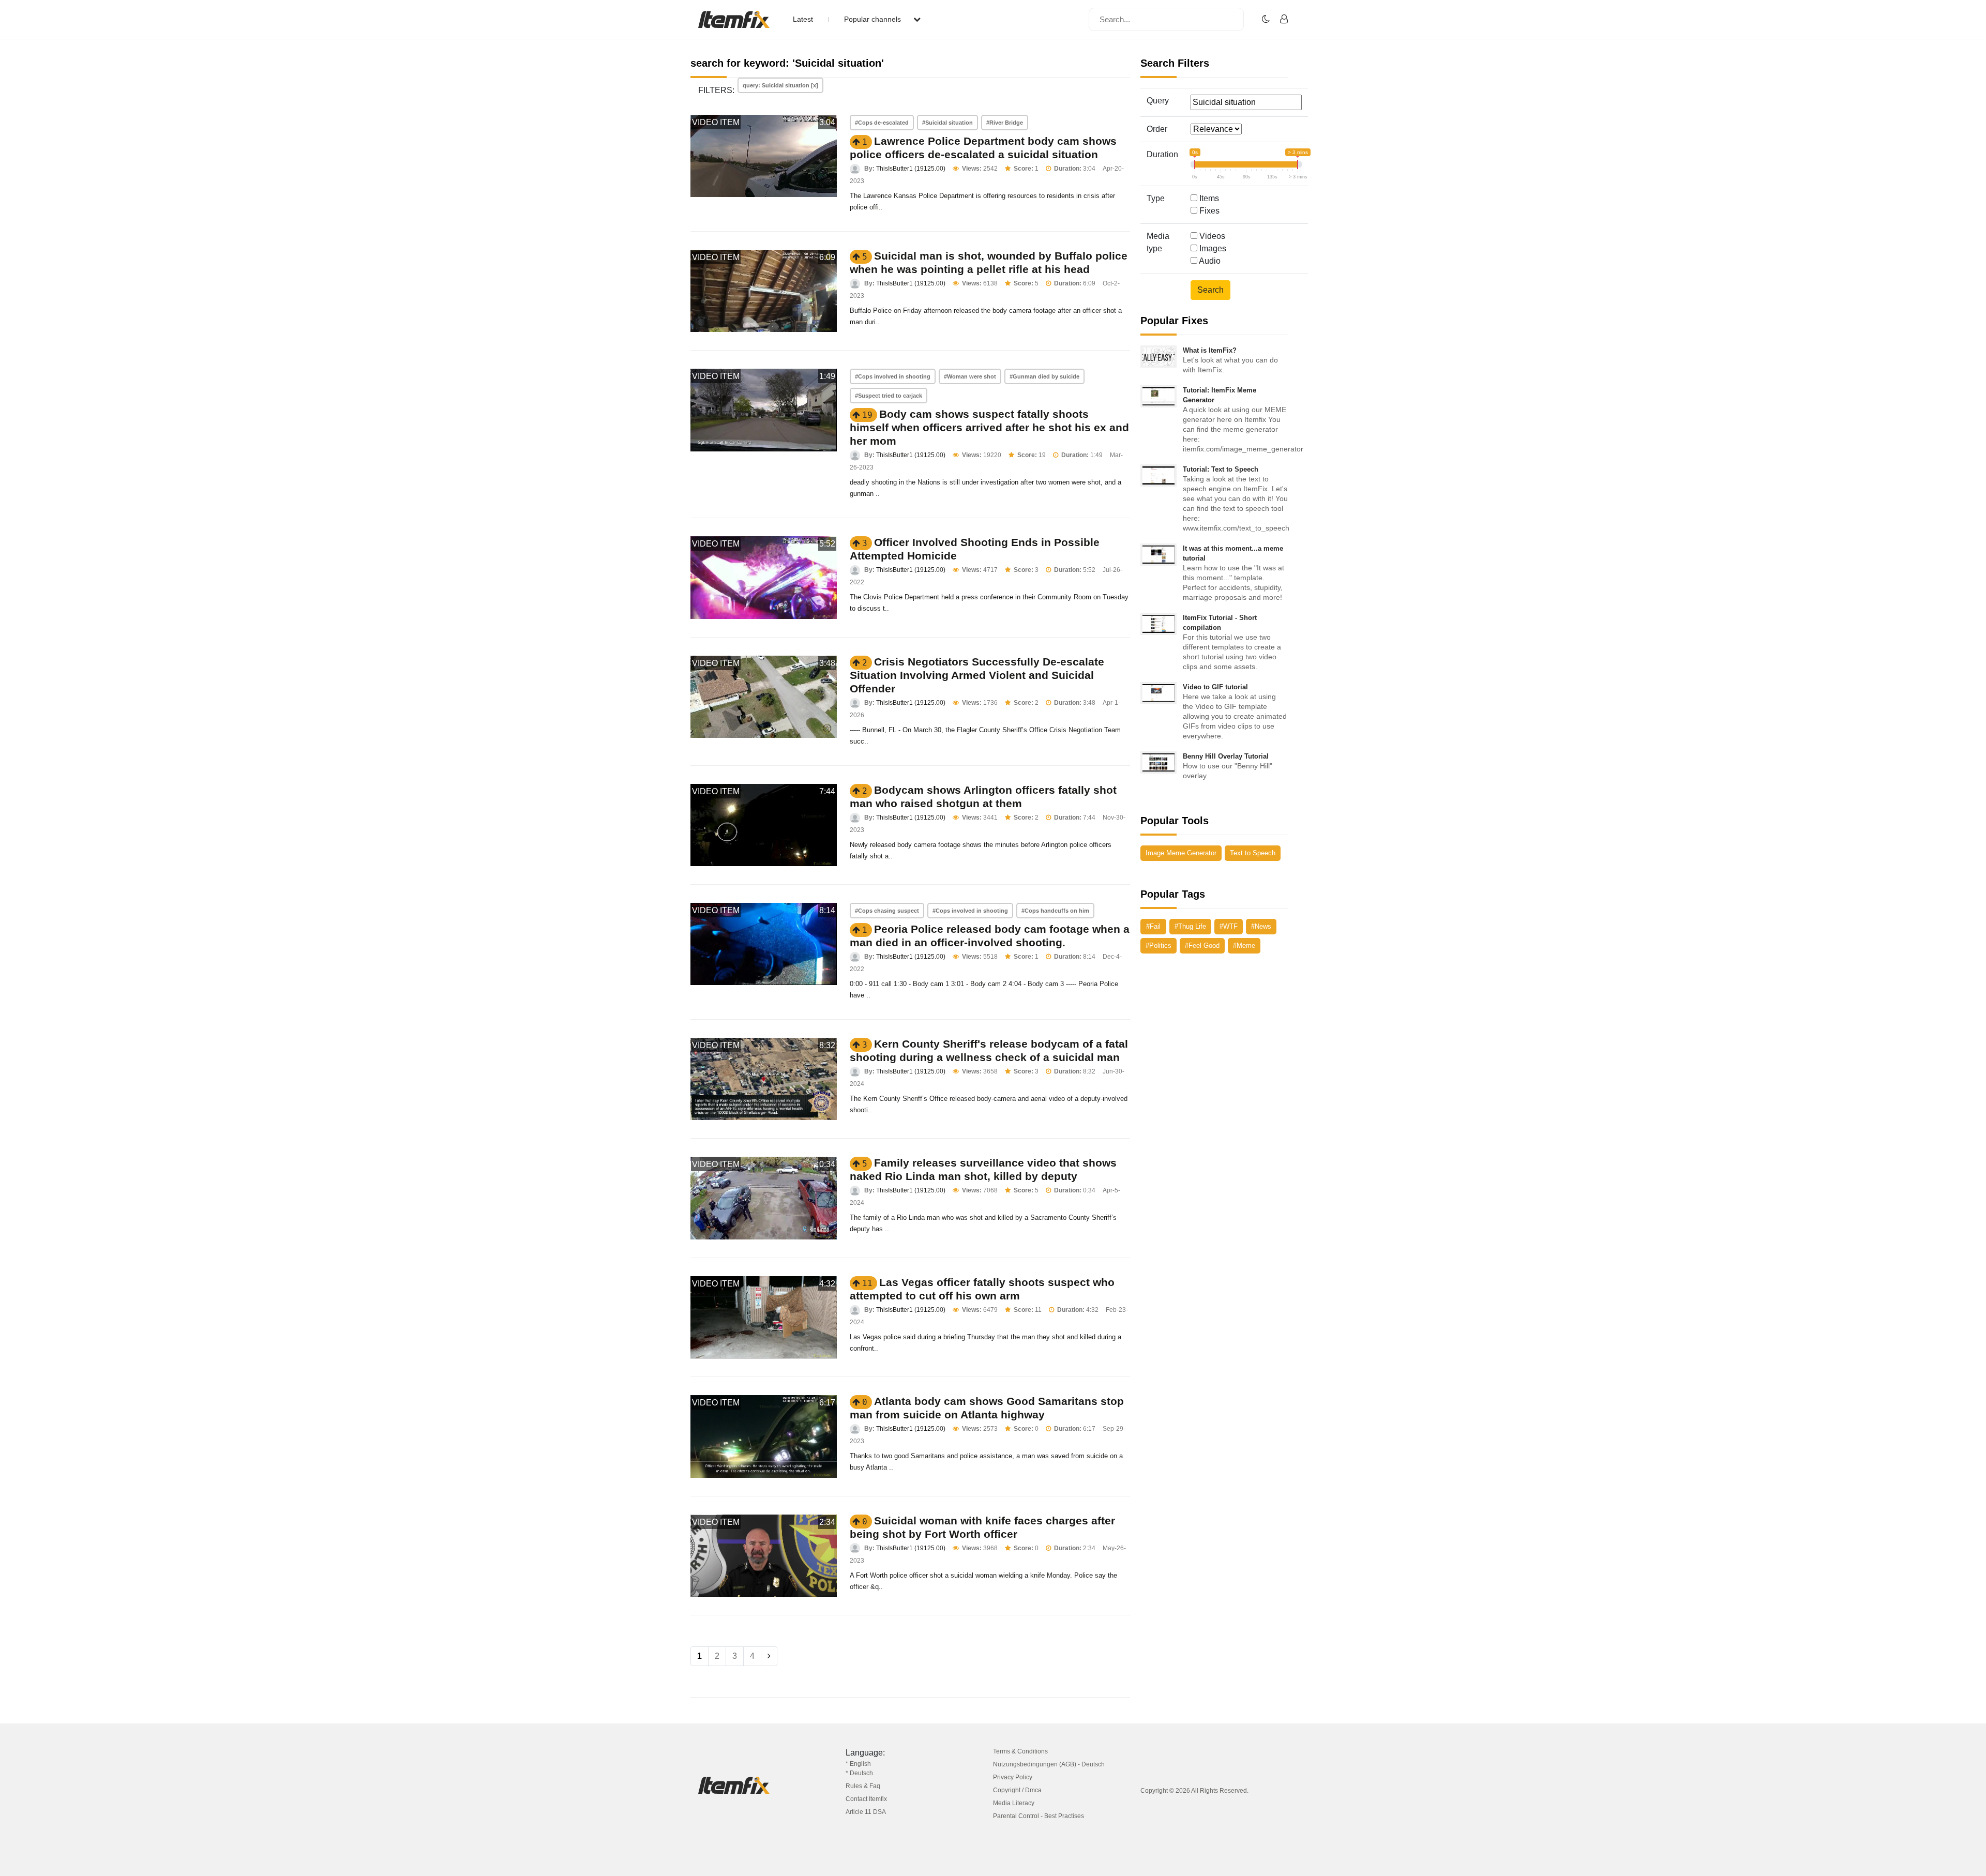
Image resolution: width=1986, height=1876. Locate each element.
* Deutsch (859, 1773)
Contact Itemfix (866, 1799)
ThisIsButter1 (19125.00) (911, 169)
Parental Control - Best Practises (1039, 1816)
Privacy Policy (1013, 1777)
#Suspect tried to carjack (889, 396)
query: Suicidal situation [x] (780, 85)
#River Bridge (1005, 123)
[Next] (769, 1656)
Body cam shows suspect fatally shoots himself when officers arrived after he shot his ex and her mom (989, 427)
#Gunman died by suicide (1044, 376)
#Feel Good (1202, 945)
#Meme (1244, 945)
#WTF (1229, 926)
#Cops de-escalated (882, 123)
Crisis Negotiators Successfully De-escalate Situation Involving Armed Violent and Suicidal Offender (977, 675)
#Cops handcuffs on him (1055, 911)
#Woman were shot (970, 376)
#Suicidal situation (947, 123)
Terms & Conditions (1020, 1751)
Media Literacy (1014, 1803)
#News (1261, 926)
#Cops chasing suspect (887, 911)
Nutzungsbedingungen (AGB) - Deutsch (1049, 1764)
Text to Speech (1253, 853)
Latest (803, 19)
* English (858, 1764)
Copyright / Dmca (1017, 1790)
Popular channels (874, 19)
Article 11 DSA (866, 1812)
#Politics (1158, 945)
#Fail (1153, 926)
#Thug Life (1190, 926)
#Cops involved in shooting (893, 376)
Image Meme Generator (1181, 853)
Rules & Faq (863, 1786)
